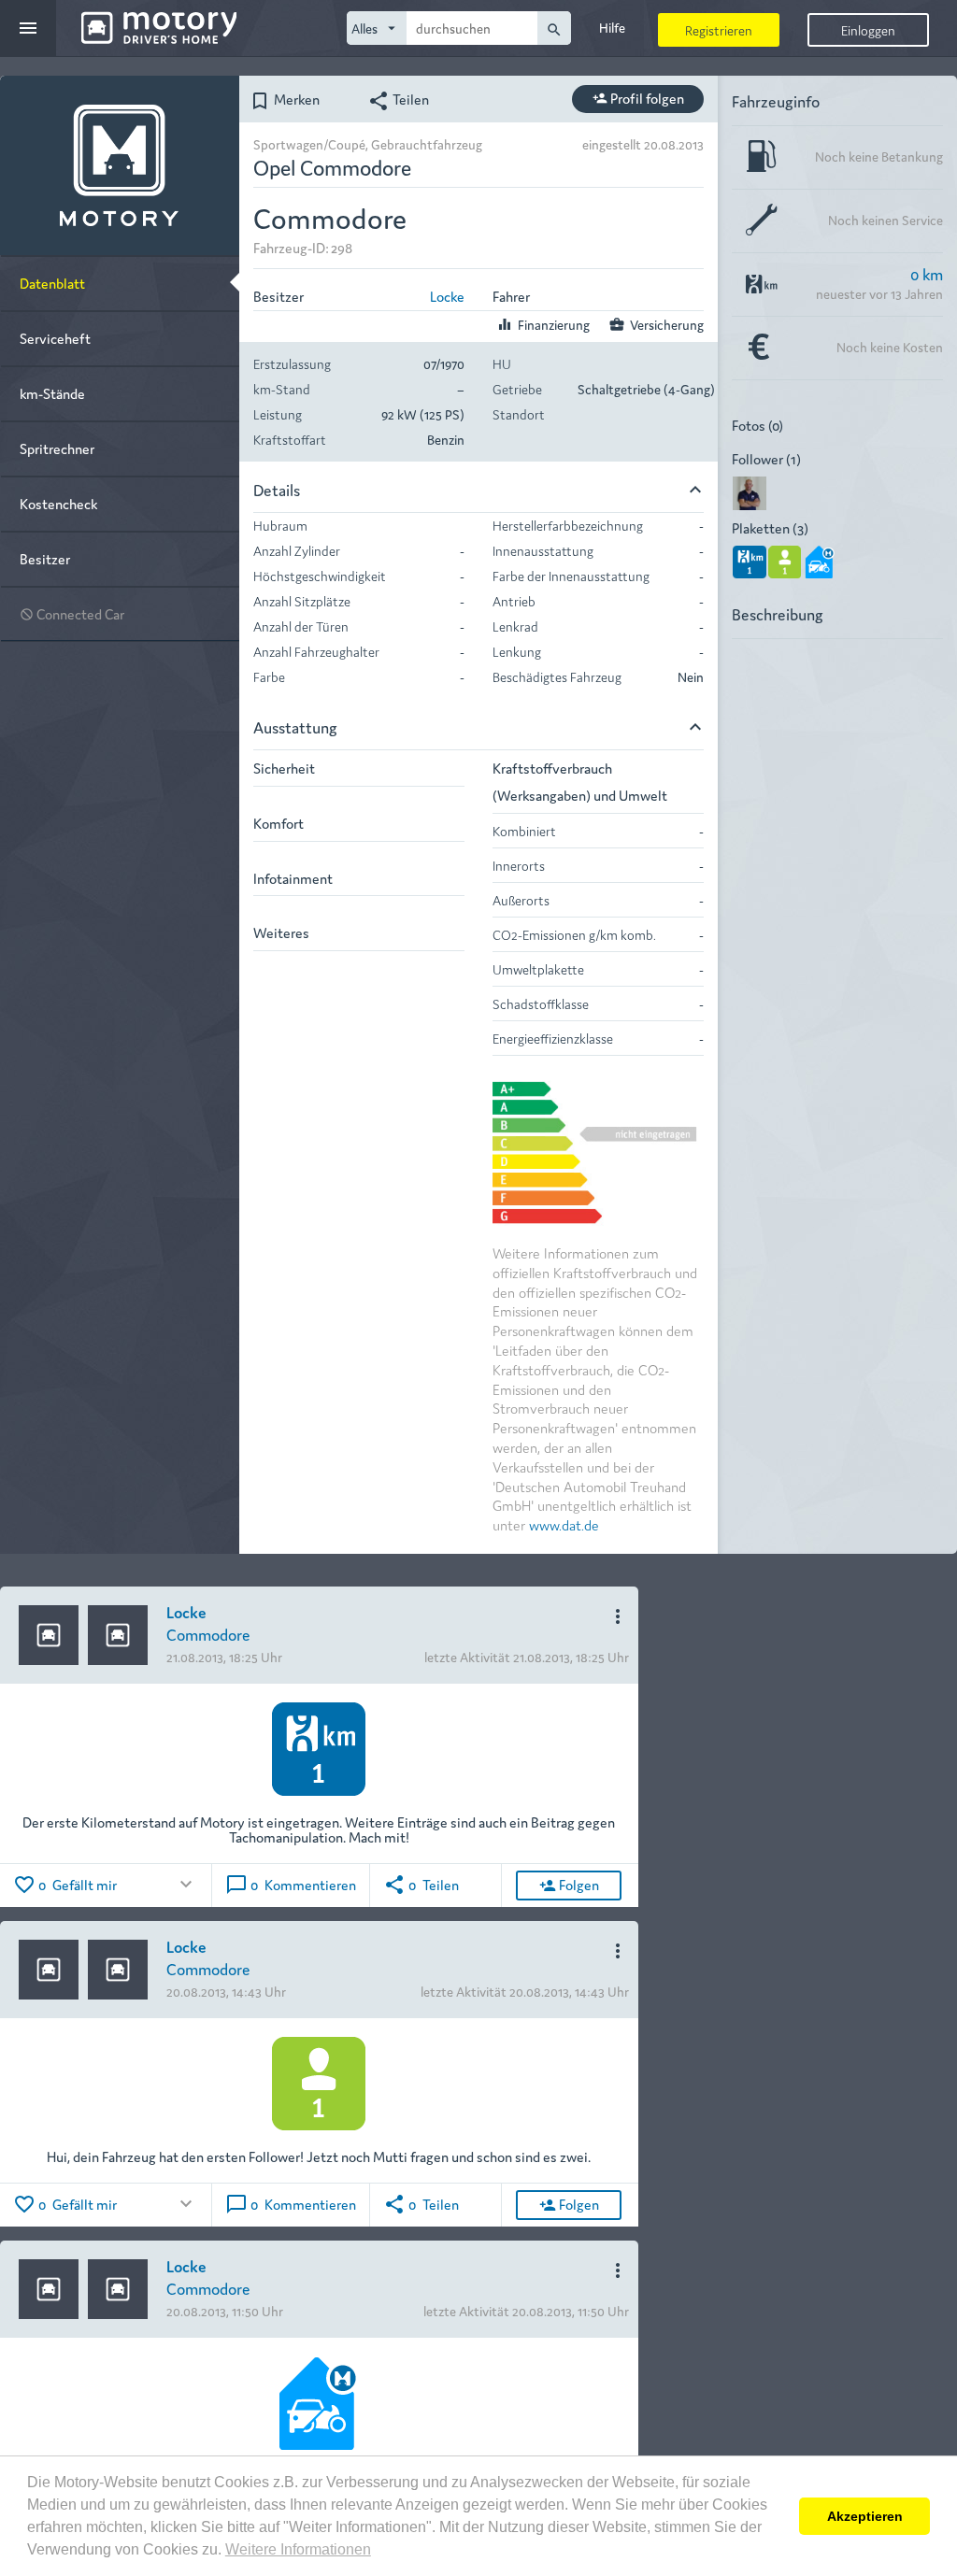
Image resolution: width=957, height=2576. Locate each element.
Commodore (208, 1634)
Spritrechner (57, 448)
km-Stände (52, 393)
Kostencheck (58, 503)
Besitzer (45, 558)
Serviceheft (55, 338)
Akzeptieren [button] (865, 2516)
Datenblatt (52, 283)
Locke (447, 296)
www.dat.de (564, 1524)
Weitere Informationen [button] (298, 2549)
